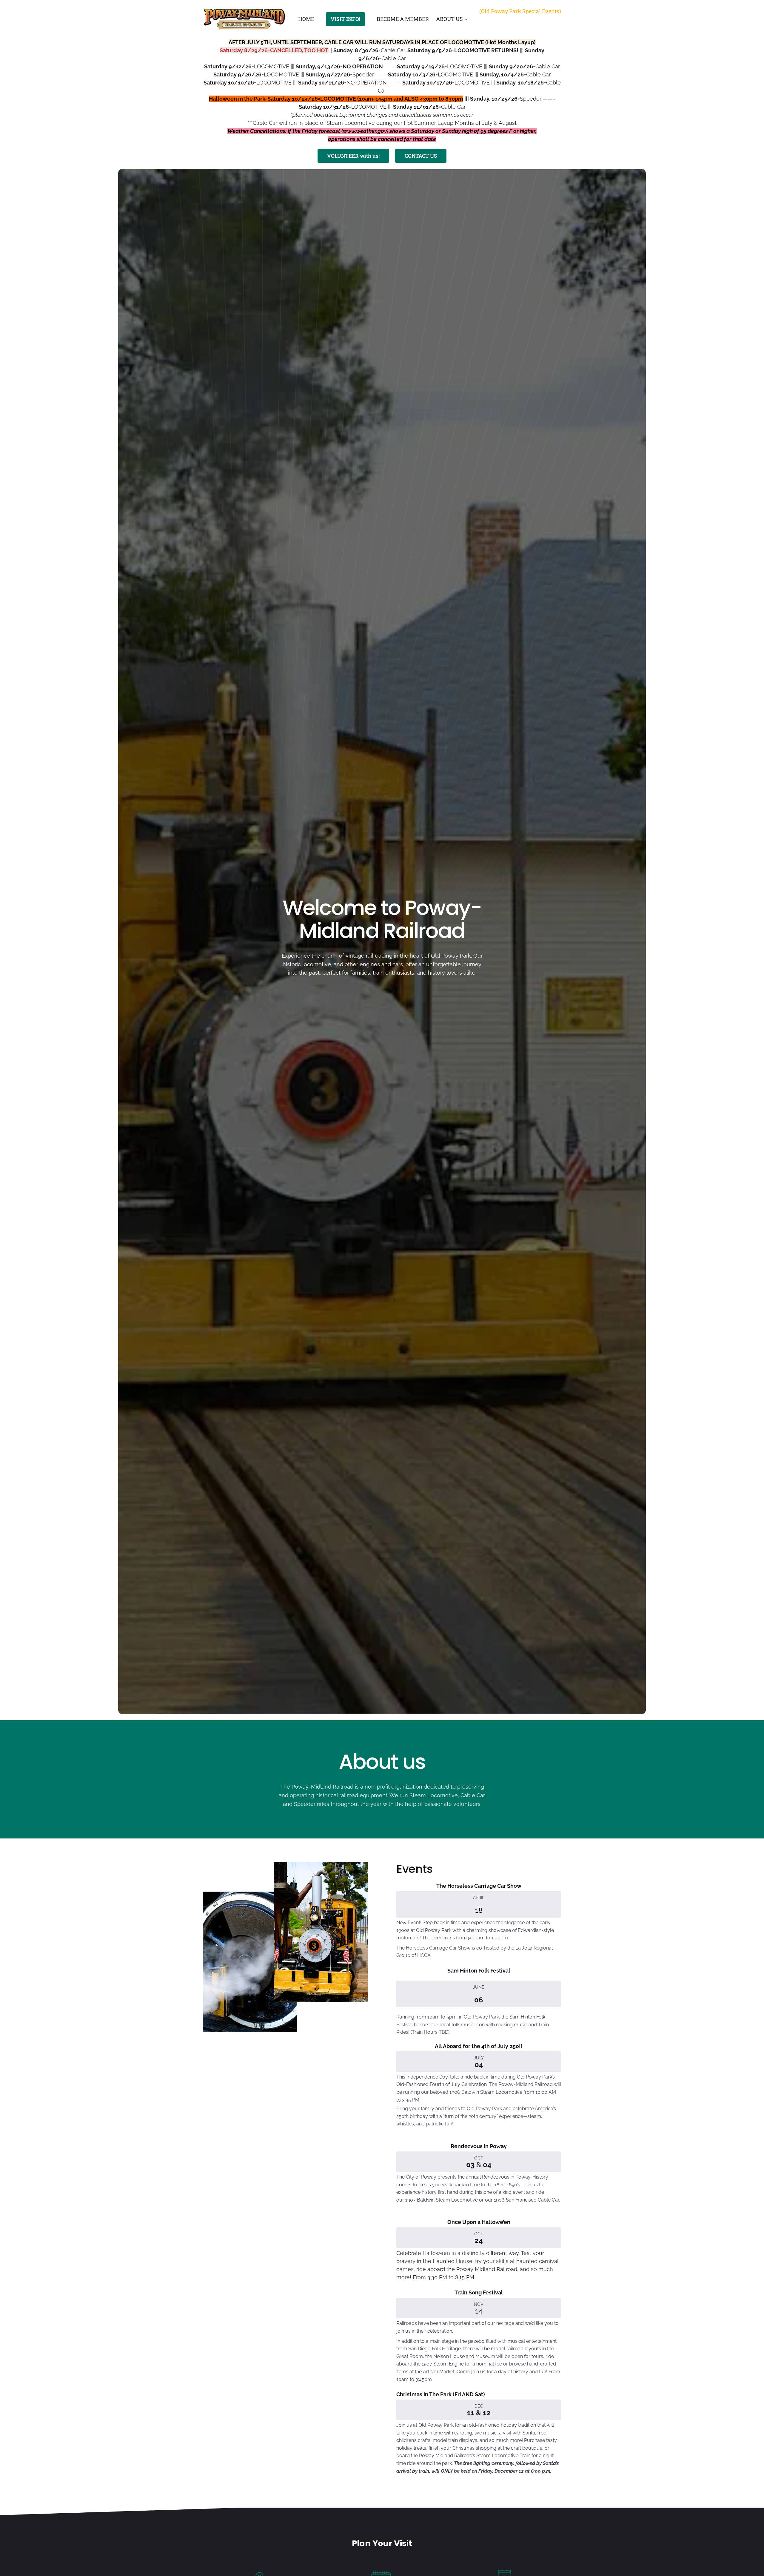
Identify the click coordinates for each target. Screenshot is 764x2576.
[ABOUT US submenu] (466, 19)
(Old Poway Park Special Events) (520, 11)
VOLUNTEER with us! (353, 156)
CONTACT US (421, 156)
